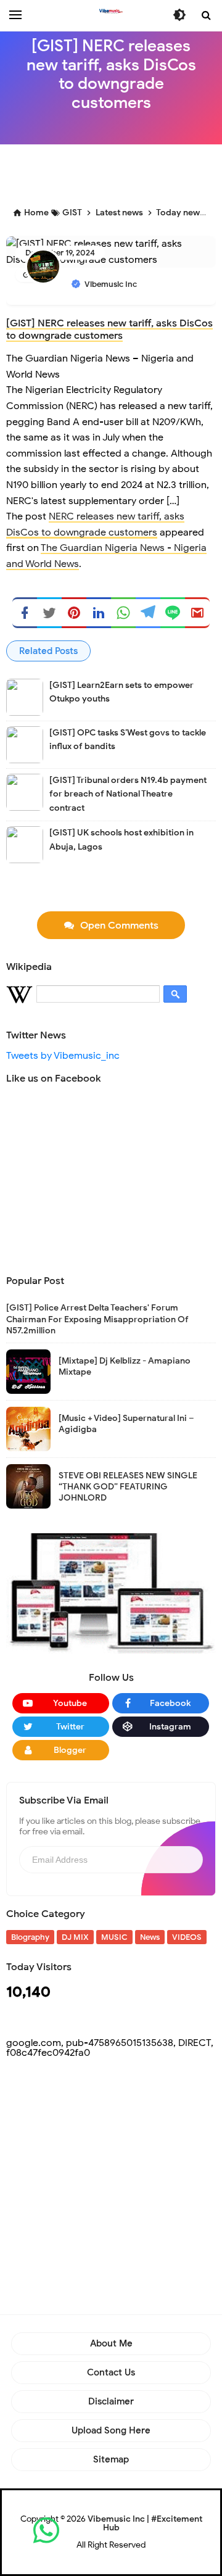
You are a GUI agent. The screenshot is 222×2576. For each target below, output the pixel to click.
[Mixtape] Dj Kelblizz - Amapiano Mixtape (125, 1366)
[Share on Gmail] (197, 613)
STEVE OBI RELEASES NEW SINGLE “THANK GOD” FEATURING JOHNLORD (128, 1487)
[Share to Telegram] (148, 613)
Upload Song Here (111, 2430)
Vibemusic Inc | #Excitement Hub (145, 2523)
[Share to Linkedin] (99, 613)
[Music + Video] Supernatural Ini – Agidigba (126, 1424)
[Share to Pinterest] (74, 613)
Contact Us (111, 2372)
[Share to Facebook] (25, 613)
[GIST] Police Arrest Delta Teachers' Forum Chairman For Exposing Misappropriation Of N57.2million (97, 1319)
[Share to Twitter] (49, 613)
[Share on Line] (173, 613)
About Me (111, 2343)
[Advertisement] (114, 172)
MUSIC (114, 1937)
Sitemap (111, 2459)
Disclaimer (111, 2401)
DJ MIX (75, 1937)
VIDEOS (187, 1937)
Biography (30, 1937)
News (150, 1937)
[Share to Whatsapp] (123, 613)
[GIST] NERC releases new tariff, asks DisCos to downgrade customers (109, 329)
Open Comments (119, 926)
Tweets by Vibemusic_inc (63, 1056)
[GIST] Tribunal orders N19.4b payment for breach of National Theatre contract (128, 794)
